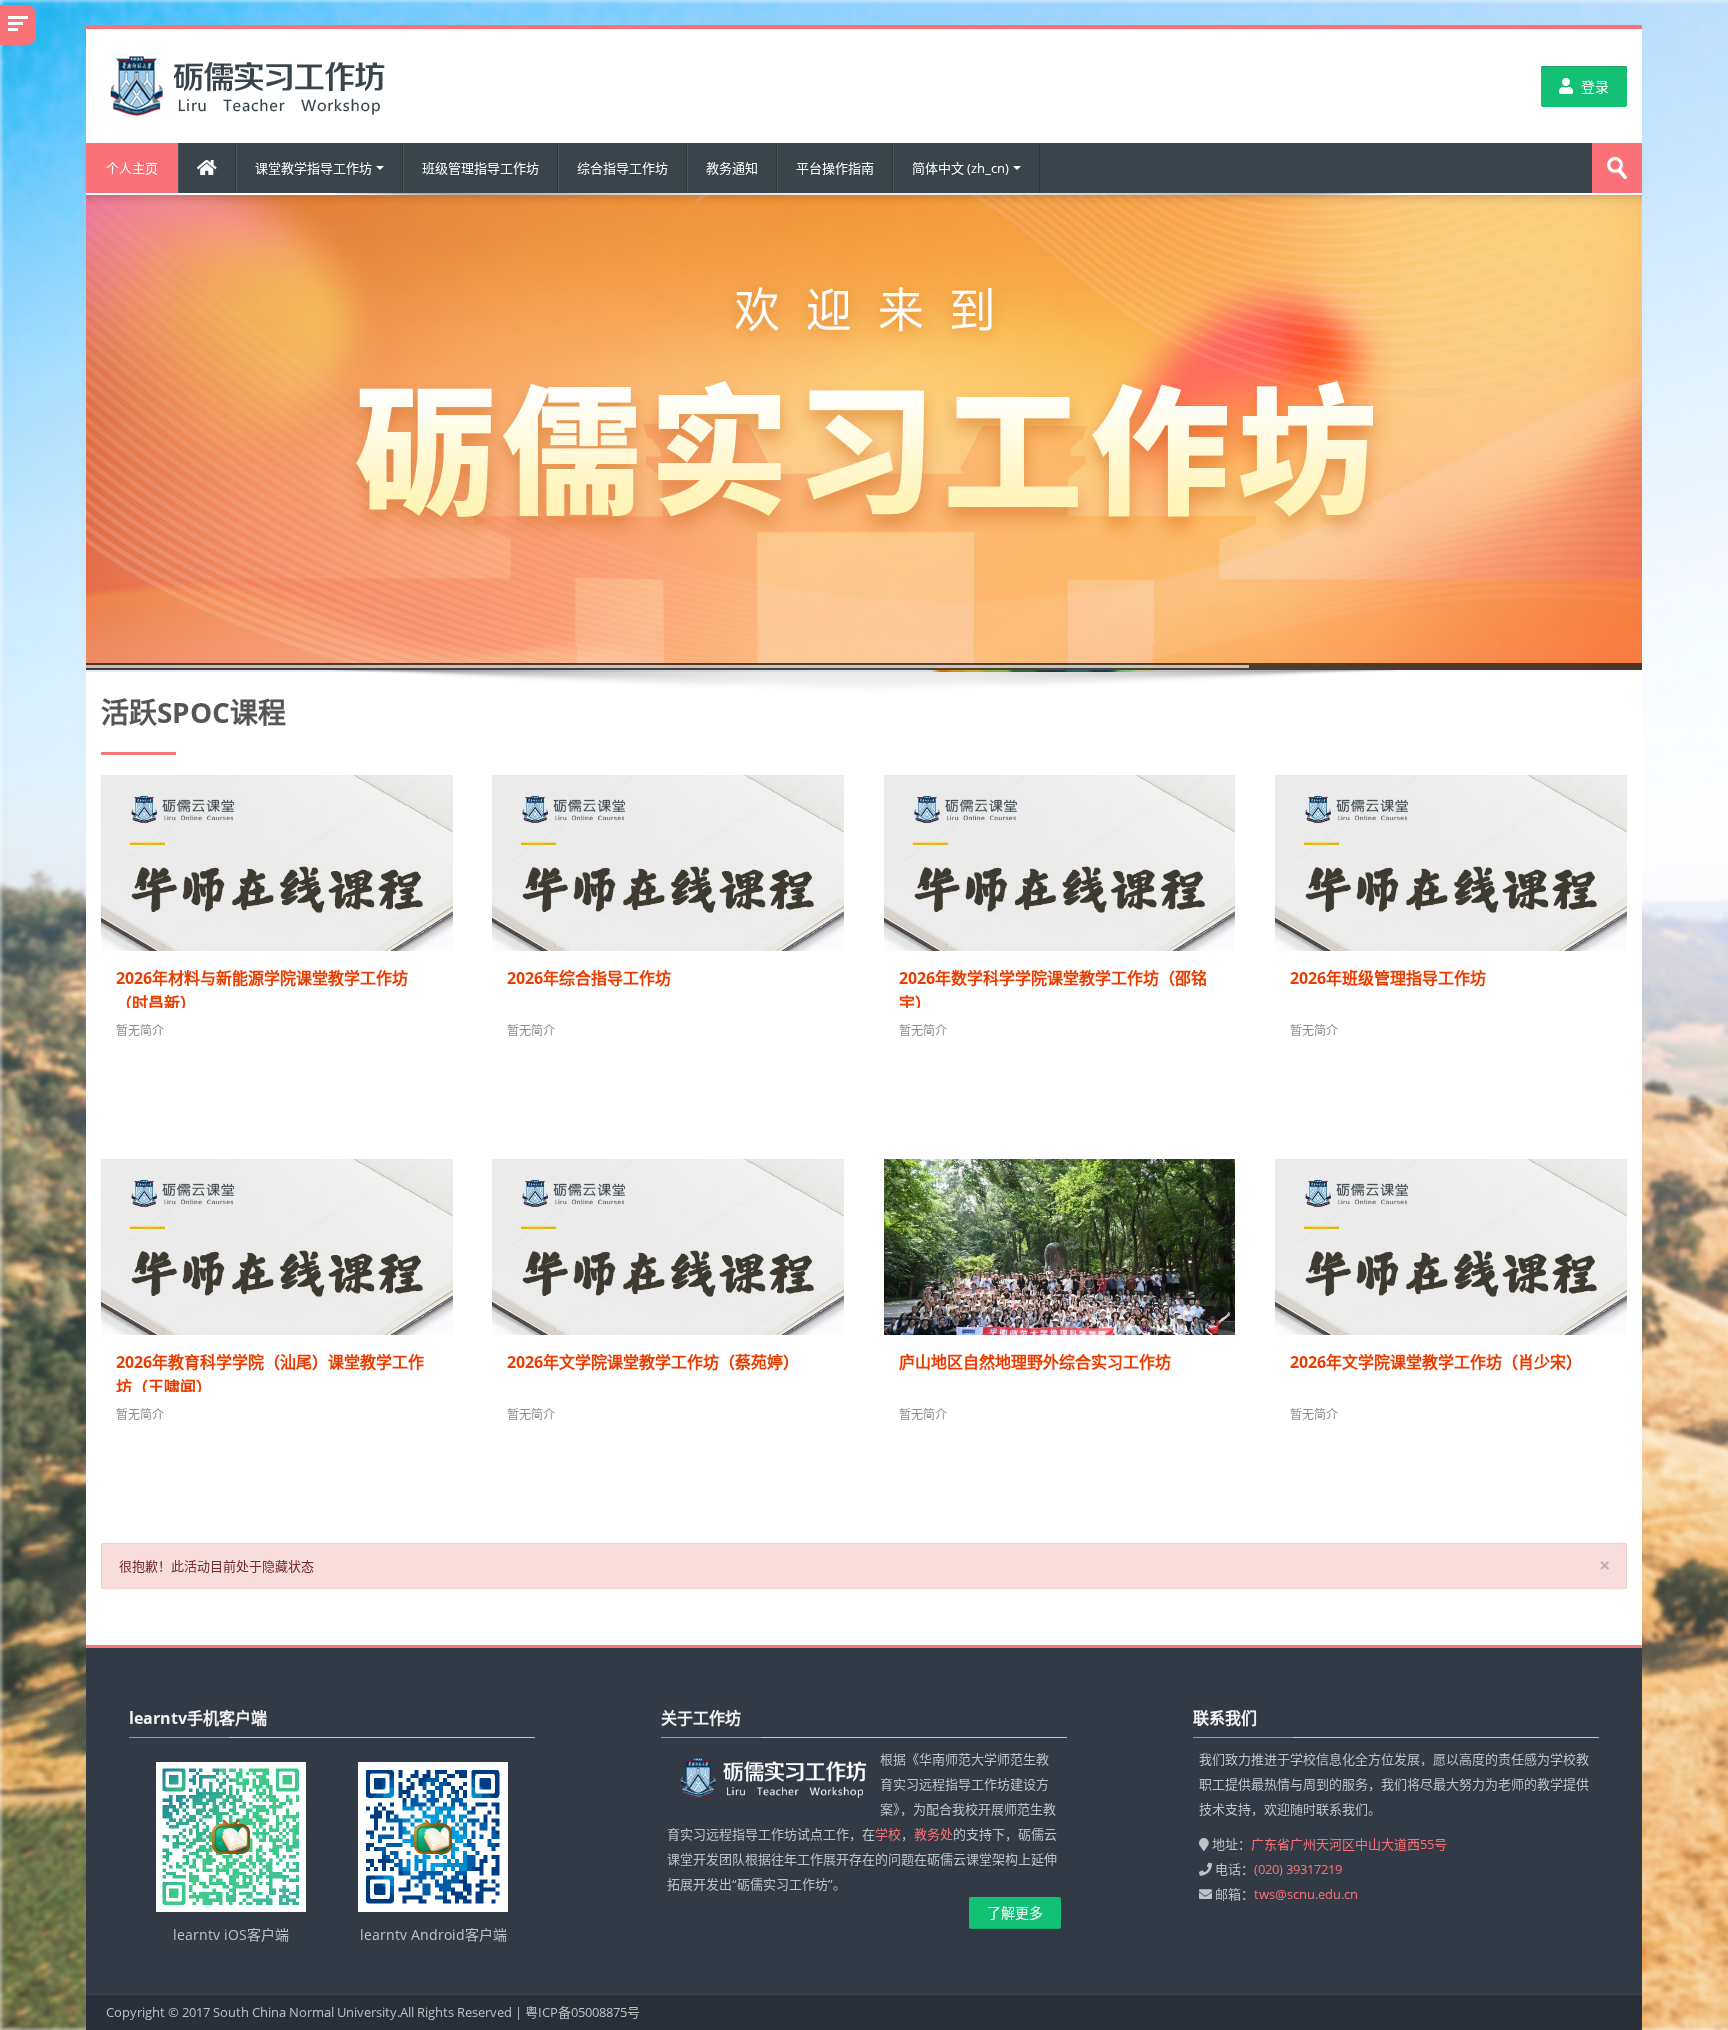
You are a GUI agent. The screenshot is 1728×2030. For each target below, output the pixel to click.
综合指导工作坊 (622, 168)
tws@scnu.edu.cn (1306, 1894)
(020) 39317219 (1298, 1869)
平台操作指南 (835, 168)
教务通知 (732, 168)
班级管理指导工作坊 (480, 168)
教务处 (933, 1834)
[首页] (248, 84)
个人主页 (132, 168)
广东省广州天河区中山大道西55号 (1349, 1844)
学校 (888, 1834)
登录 (1595, 86)
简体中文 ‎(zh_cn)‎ (960, 168)
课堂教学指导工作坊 (313, 168)
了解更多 (1015, 1912)
